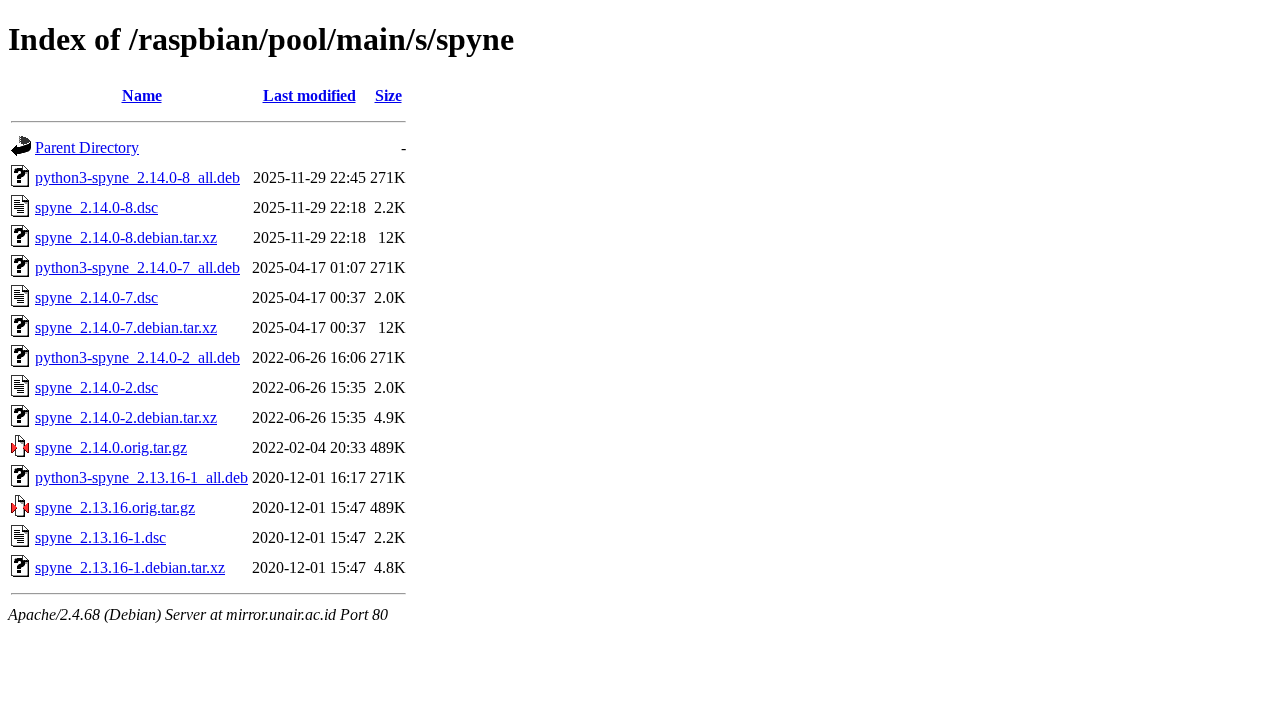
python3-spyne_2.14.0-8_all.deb (137, 177)
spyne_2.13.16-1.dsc (100, 537)
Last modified (309, 95)
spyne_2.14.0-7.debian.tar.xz (126, 327)
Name (142, 95)
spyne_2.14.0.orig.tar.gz (111, 447)
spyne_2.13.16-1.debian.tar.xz (130, 567)
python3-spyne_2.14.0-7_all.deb (137, 267)
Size (388, 95)
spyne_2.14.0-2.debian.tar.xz (126, 417)
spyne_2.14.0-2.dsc (96, 387)
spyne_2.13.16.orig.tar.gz (115, 507)
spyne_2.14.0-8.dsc (96, 207)
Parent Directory (87, 147)
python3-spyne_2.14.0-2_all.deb (137, 357)
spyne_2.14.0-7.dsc (96, 297)
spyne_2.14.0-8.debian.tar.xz (126, 237)
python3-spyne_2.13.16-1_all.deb (141, 477)
